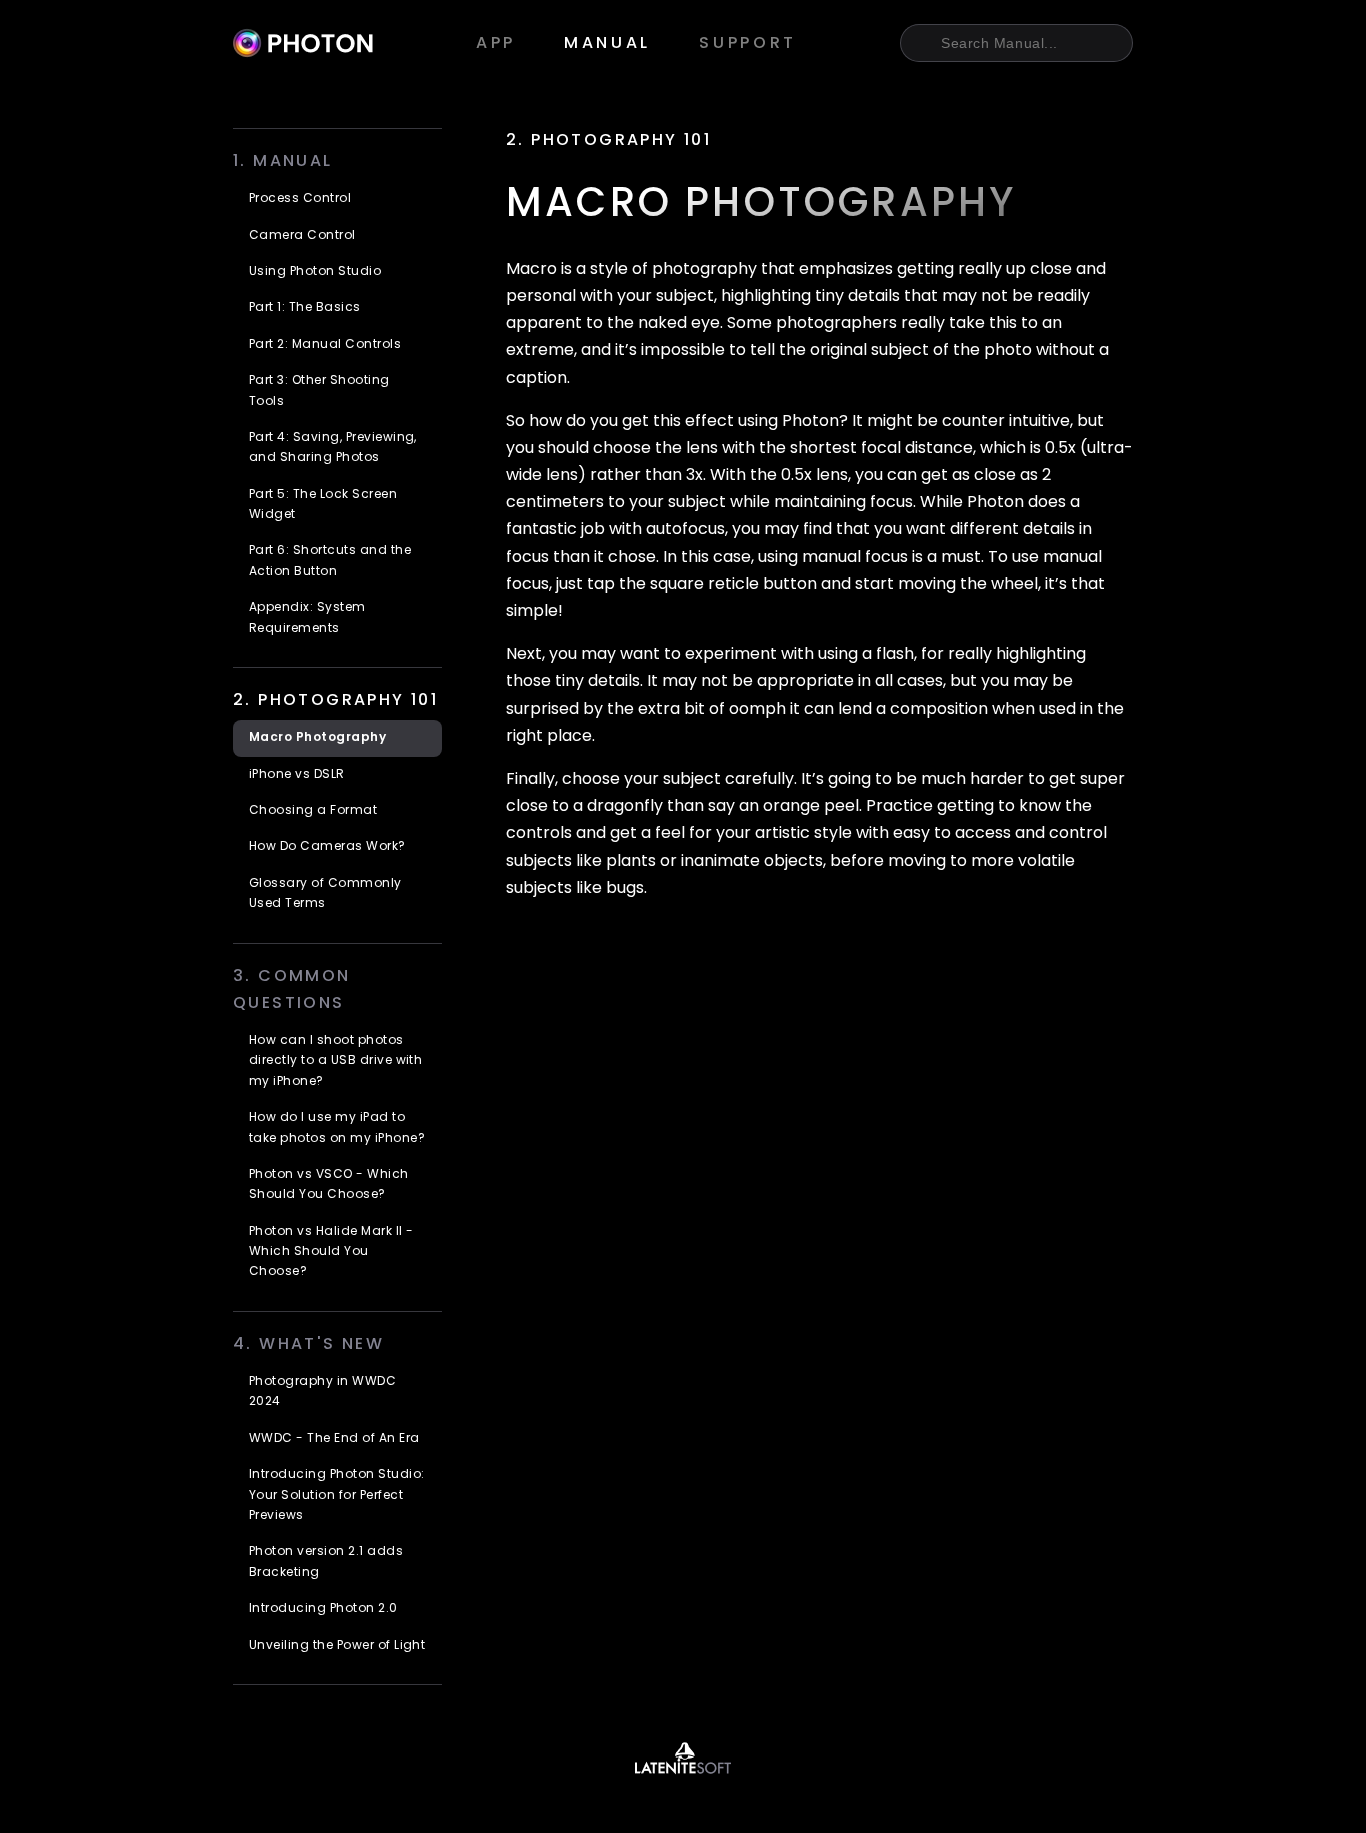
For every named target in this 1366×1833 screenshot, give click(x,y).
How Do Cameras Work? (327, 847)
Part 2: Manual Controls (325, 345)
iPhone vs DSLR (297, 775)
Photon (303, 43)
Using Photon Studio (315, 272)
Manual (607, 44)
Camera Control (302, 236)
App (496, 44)
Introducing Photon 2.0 (323, 1609)
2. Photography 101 (608, 141)
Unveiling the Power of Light (337, 1646)
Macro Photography (317, 738)
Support (748, 44)
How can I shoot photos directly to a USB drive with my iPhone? (335, 1061)
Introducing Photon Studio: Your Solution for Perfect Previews (336, 1495)
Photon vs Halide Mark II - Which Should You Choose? (331, 1252)
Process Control (300, 199)
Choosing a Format (313, 811)
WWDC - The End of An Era (334, 1439)
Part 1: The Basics (305, 308)
